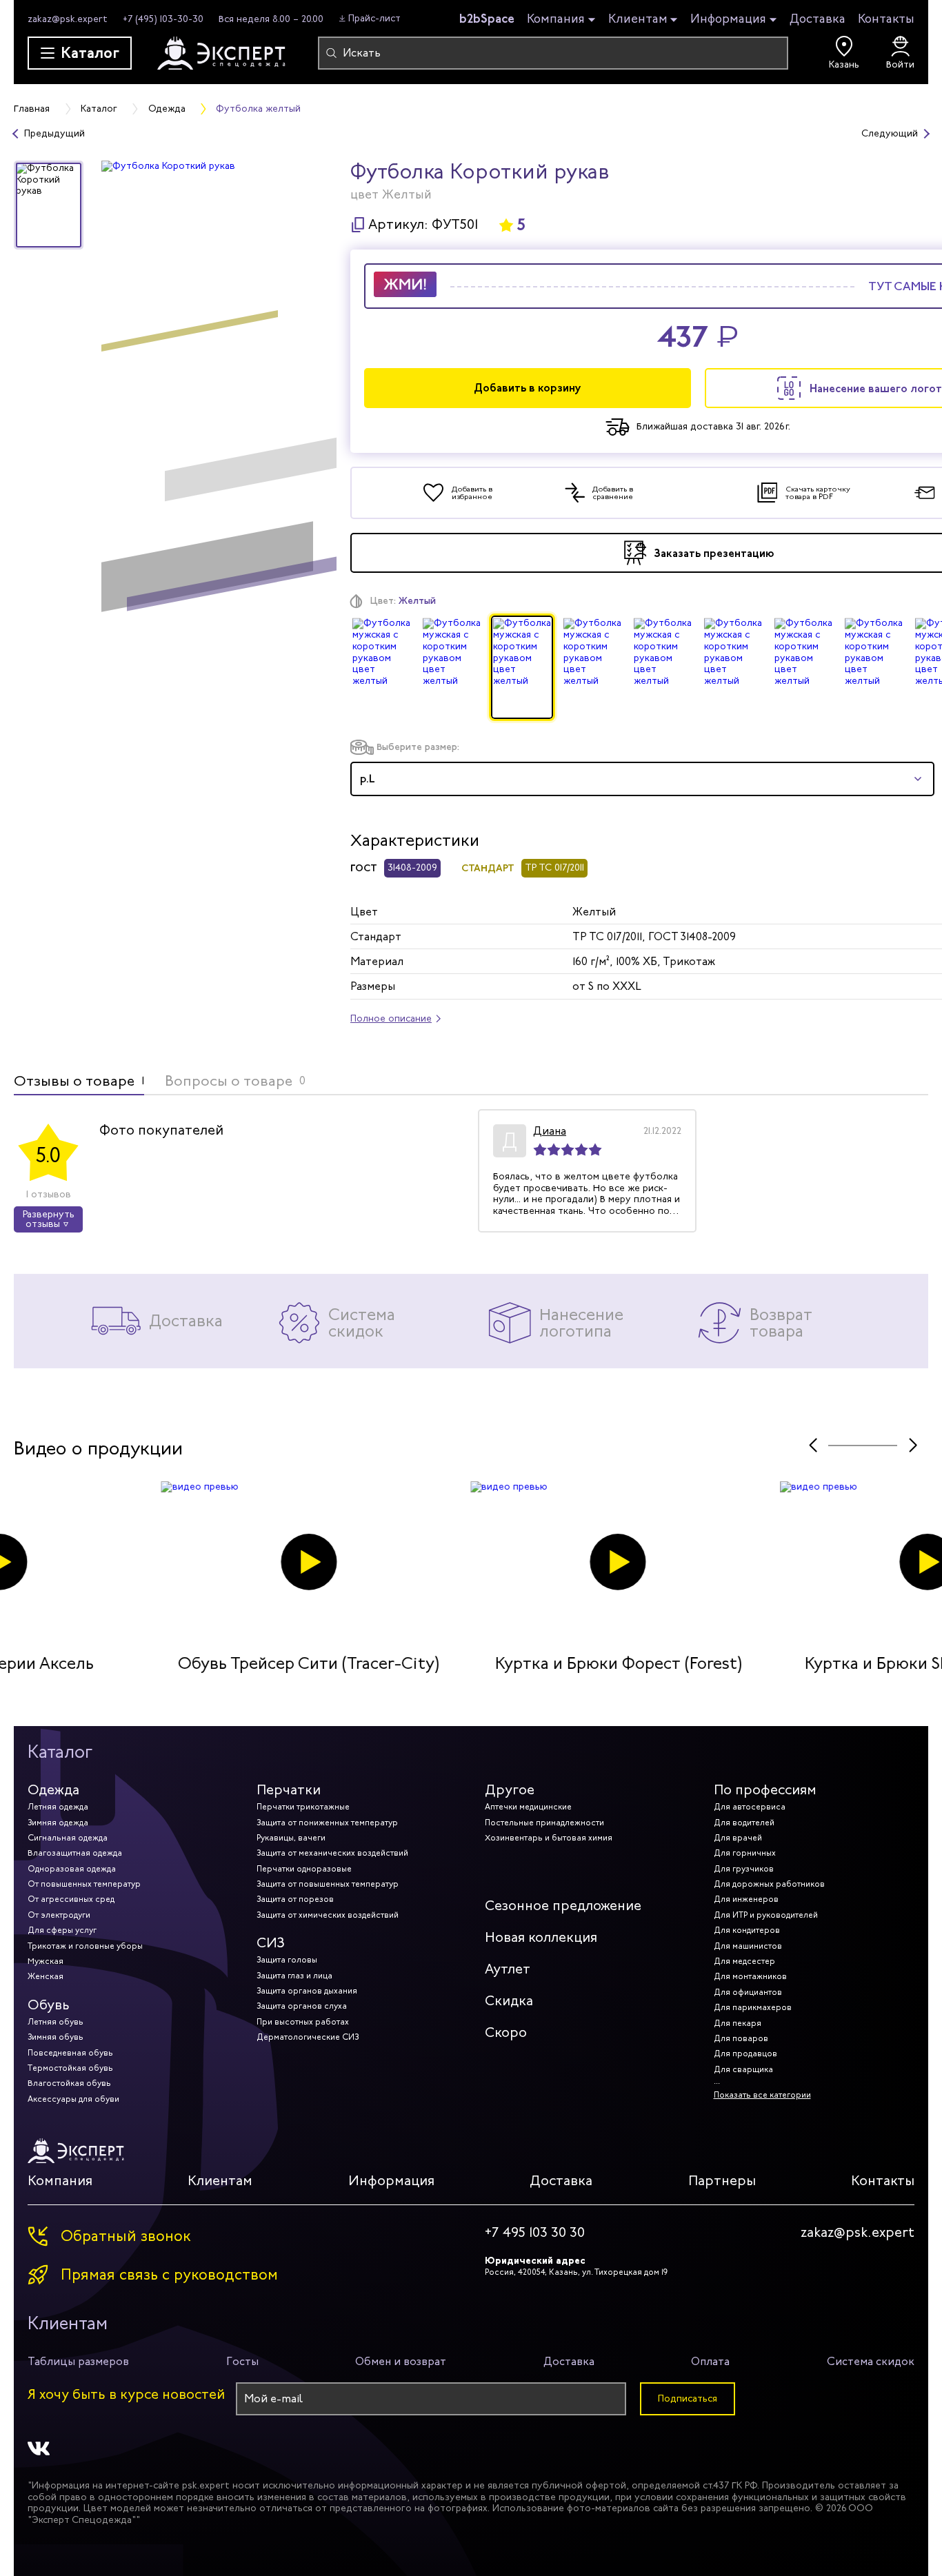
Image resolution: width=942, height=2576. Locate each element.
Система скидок (871, 2361)
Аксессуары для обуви (73, 2099)
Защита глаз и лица (294, 1976)
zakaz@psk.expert (68, 19)
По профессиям (765, 1790)
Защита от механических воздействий (332, 1853)
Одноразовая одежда (72, 1869)
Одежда (53, 1790)
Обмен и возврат (401, 2361)
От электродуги (59, 1915)
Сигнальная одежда (68, 1838)
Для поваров (741, 2038)
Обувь (49, 2005)
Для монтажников (750, 1976)
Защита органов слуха (302, 2006)
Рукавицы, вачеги (291, 1838)
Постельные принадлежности (544, 1823)
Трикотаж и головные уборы (85, 1946)
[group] (219, 392)
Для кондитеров (747, 1930)
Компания (556, 19)
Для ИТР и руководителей (766, 1915)
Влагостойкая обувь (69, 2083)
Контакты (886, 19)
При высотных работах (303, 2022)
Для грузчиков (744, 1869)
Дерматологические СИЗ (308, 2037)
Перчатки (289, 1790)
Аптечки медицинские (528, 1807)
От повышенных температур (84, 1884)
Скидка (509, 2001)
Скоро (506, 2032)
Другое (510, 1790)
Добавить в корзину (528, 388)
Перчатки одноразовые (304, 1869)
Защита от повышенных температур (328, 1884)
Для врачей (738, 1838)
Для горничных (745, 1853)
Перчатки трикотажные (303, 1807)
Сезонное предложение (563, 1906)
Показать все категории (762, 2095)
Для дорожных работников (769, 1884)
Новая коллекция (541, 1937)
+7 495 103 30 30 (535, 2233)
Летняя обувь (56, 2022)
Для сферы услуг (62, 1930)
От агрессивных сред (71, 1899)
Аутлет (508, 1969)
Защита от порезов (295, 1899)
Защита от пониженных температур (327, 1823)
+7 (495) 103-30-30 (163, 19)
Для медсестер (744, 1961)
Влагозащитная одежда (75, 1853)
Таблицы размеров (78, 2361)
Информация (728, 19)
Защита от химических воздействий (328, 1915)
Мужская (46, 1961)
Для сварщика (743, 2069)
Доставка (818, 19)
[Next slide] (913, 1445)
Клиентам (638, 19)
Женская (46, 1976)
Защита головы (287, 1960)
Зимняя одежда (58, 1823)
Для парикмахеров (753, 2007)
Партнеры (722, 2181)
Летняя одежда (58, 1807)
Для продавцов (745, 2053)
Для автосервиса (750, 1807)
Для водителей (744, 1823)
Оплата (710, 2361)
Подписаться (688, 2398)
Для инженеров (746, 1899)
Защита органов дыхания (307, 1991)
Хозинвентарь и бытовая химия (549, 1838)
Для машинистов (748, 1946)
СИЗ (271, 1943)
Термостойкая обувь (70, 2068)
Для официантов (748, 1992)
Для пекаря (738, 2023)
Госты (242, 2361)
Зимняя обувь (56, 2037)
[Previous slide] (813, 1445)
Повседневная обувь (70, 2053)
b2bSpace (487, 19)
